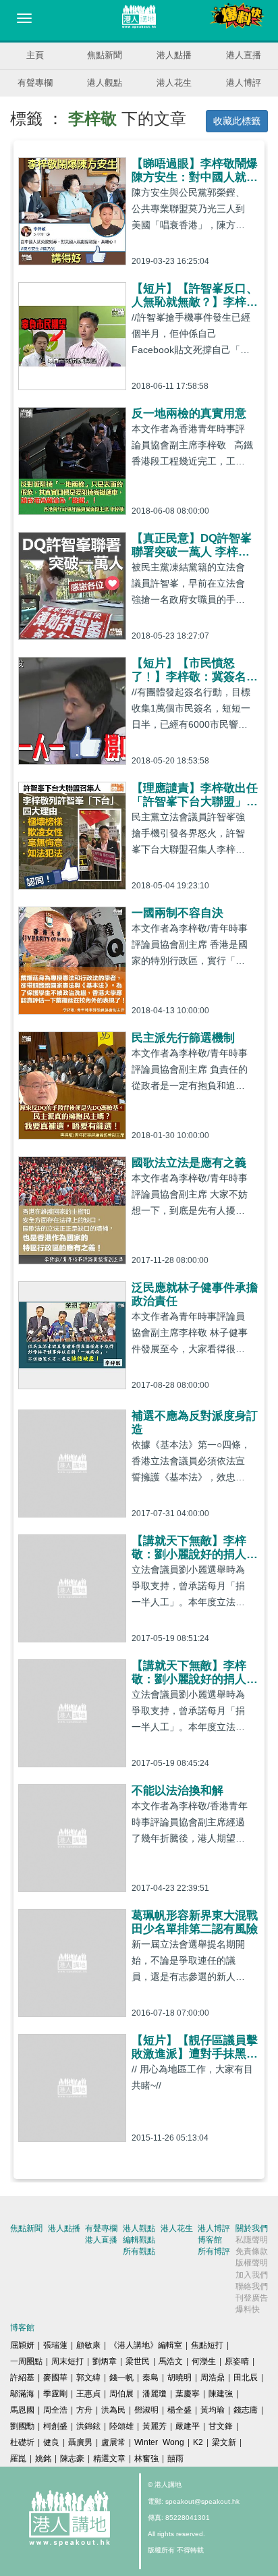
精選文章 (109, 2459)
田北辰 (246, 2378)
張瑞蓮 (55, 2345)
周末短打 (67, 2361)
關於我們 (252, 2228)
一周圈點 (26, 2361)
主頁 (35, 55)
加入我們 (252, 2275)
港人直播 (244, 55)
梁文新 (224, 2442)
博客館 (210, 2240)
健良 (51, 2442)
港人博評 (244, 83)
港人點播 (174, 55)
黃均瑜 (213, 2410)
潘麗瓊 (155, 2394)
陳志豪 (72, 2459)
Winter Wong (159, 2442)
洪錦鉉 (88, 2426)
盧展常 (113, 2442)
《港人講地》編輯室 (146, 2345)
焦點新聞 (105, 55)
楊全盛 (179, 2410)
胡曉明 (179, 2378)
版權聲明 (252, 2263)
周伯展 (121, 2394)
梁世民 (138, 2361)
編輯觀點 (139, 2240)
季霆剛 (55, 2394)
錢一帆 (121, 2378)
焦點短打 (207, 2345)
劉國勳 (22, 2426)
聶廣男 (80, 2442)
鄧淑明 (146, 2410)
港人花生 (174, 83)
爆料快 (248, 2309)
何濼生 (204, 2361)
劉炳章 (105, 2361)
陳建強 (221, 2394)
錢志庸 (246, 2410)
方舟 (84, 2410)
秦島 (150, 2378)
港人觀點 (105, 83)
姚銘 (43, 2459)
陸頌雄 (121, 2426)
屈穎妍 (22, 2345)
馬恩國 (22, 2410)
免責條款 (252, 2251)
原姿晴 (237, 2361)
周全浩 (55, 2410)
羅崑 (18, 2459)
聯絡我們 (252, 2286)
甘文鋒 (221, 2426)
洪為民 (113, 2410)
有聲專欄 (35, 83)
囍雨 (175, 2459)
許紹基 (22, 2378)
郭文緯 (88, 2378)
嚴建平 (188, 2426)
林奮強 (146, 2459)
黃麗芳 (155, 2426)
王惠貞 (88, 2394)
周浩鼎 (213, 2378)
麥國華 (55, 2378)
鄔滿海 (22, 2394)
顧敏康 (88, 2345)
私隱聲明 (252, 2240)
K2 (198, 2442)
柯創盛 (55, 2426)
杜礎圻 (22, 2442)
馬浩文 (171, 2361)
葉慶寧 (188, 2394)
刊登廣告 (252, 2298)
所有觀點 (139, 2251)
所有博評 (214, 2251)
